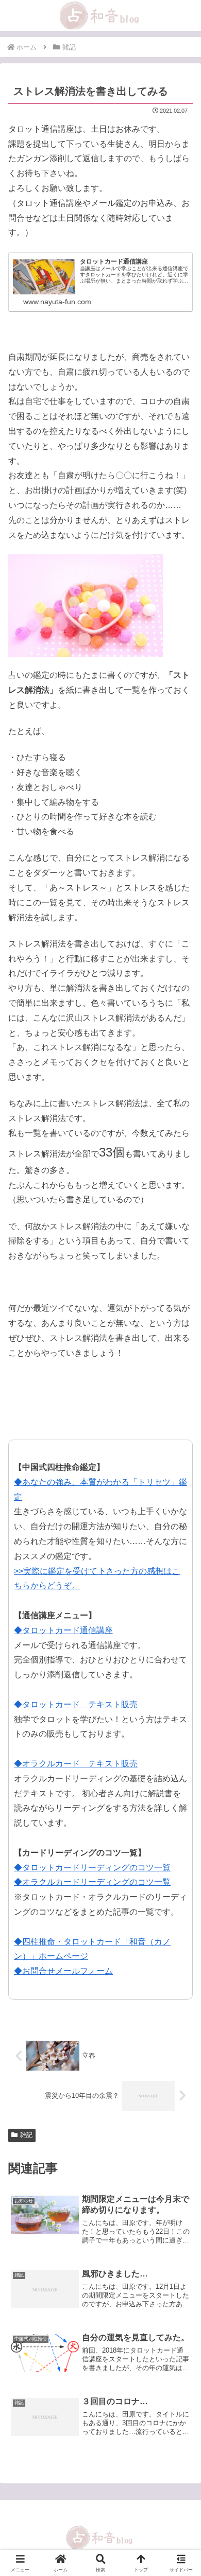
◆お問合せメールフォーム (63, 1971)
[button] (180, 1744)
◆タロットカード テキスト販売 (76, 1704)
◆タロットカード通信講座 (63, 1630)
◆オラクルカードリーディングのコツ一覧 (92, 1882)
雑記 (26, 2135)
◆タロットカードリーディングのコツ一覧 (92, 1868)
